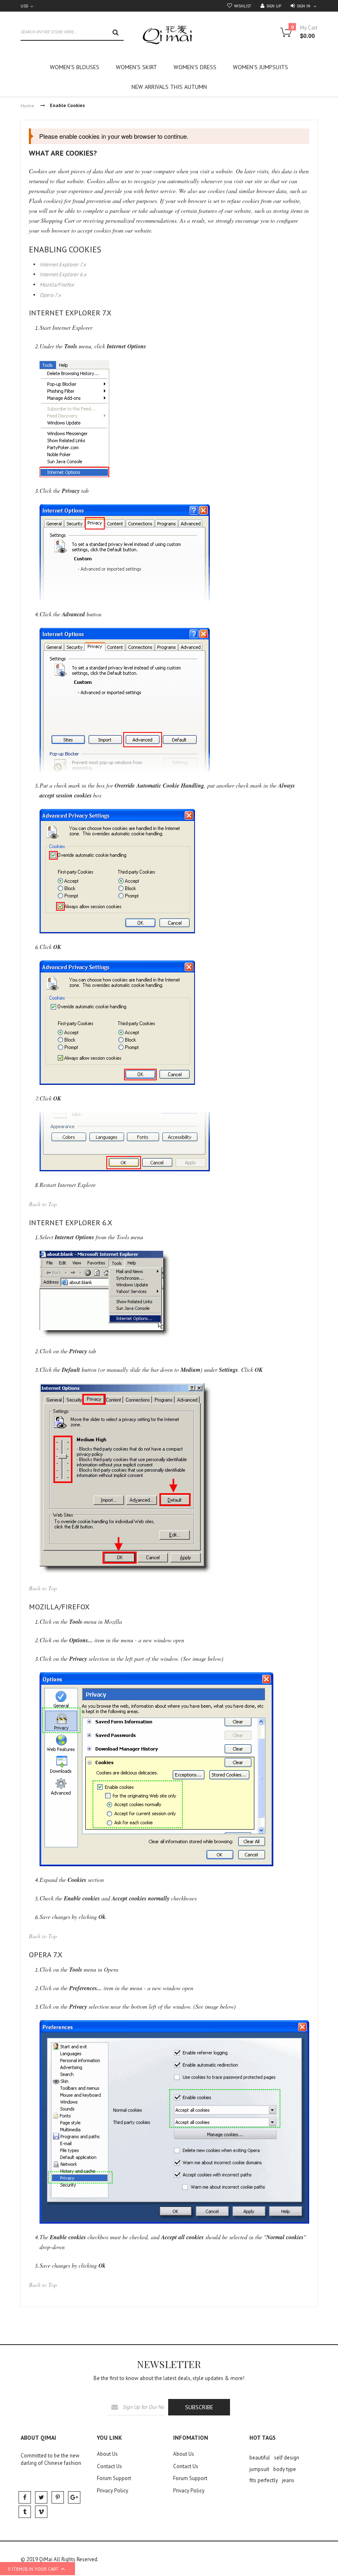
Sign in (304, 6)
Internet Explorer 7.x (63, 264)
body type (285, 2469)
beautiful (260, 2458)
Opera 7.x (50, 295)
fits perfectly (264, 2480)
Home (27, 106)
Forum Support (114, 2478)
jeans (288, 2480)
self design (287, 2458)
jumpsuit (259, 2469)
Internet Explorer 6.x (63, 274)
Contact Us (109, 2466)
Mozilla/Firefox (57, 285)
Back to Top (43, 1204)
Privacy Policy (113, 2491)
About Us (107, 2454)
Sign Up (274, 6)
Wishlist (243, 6)
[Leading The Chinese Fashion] (169, 35)
